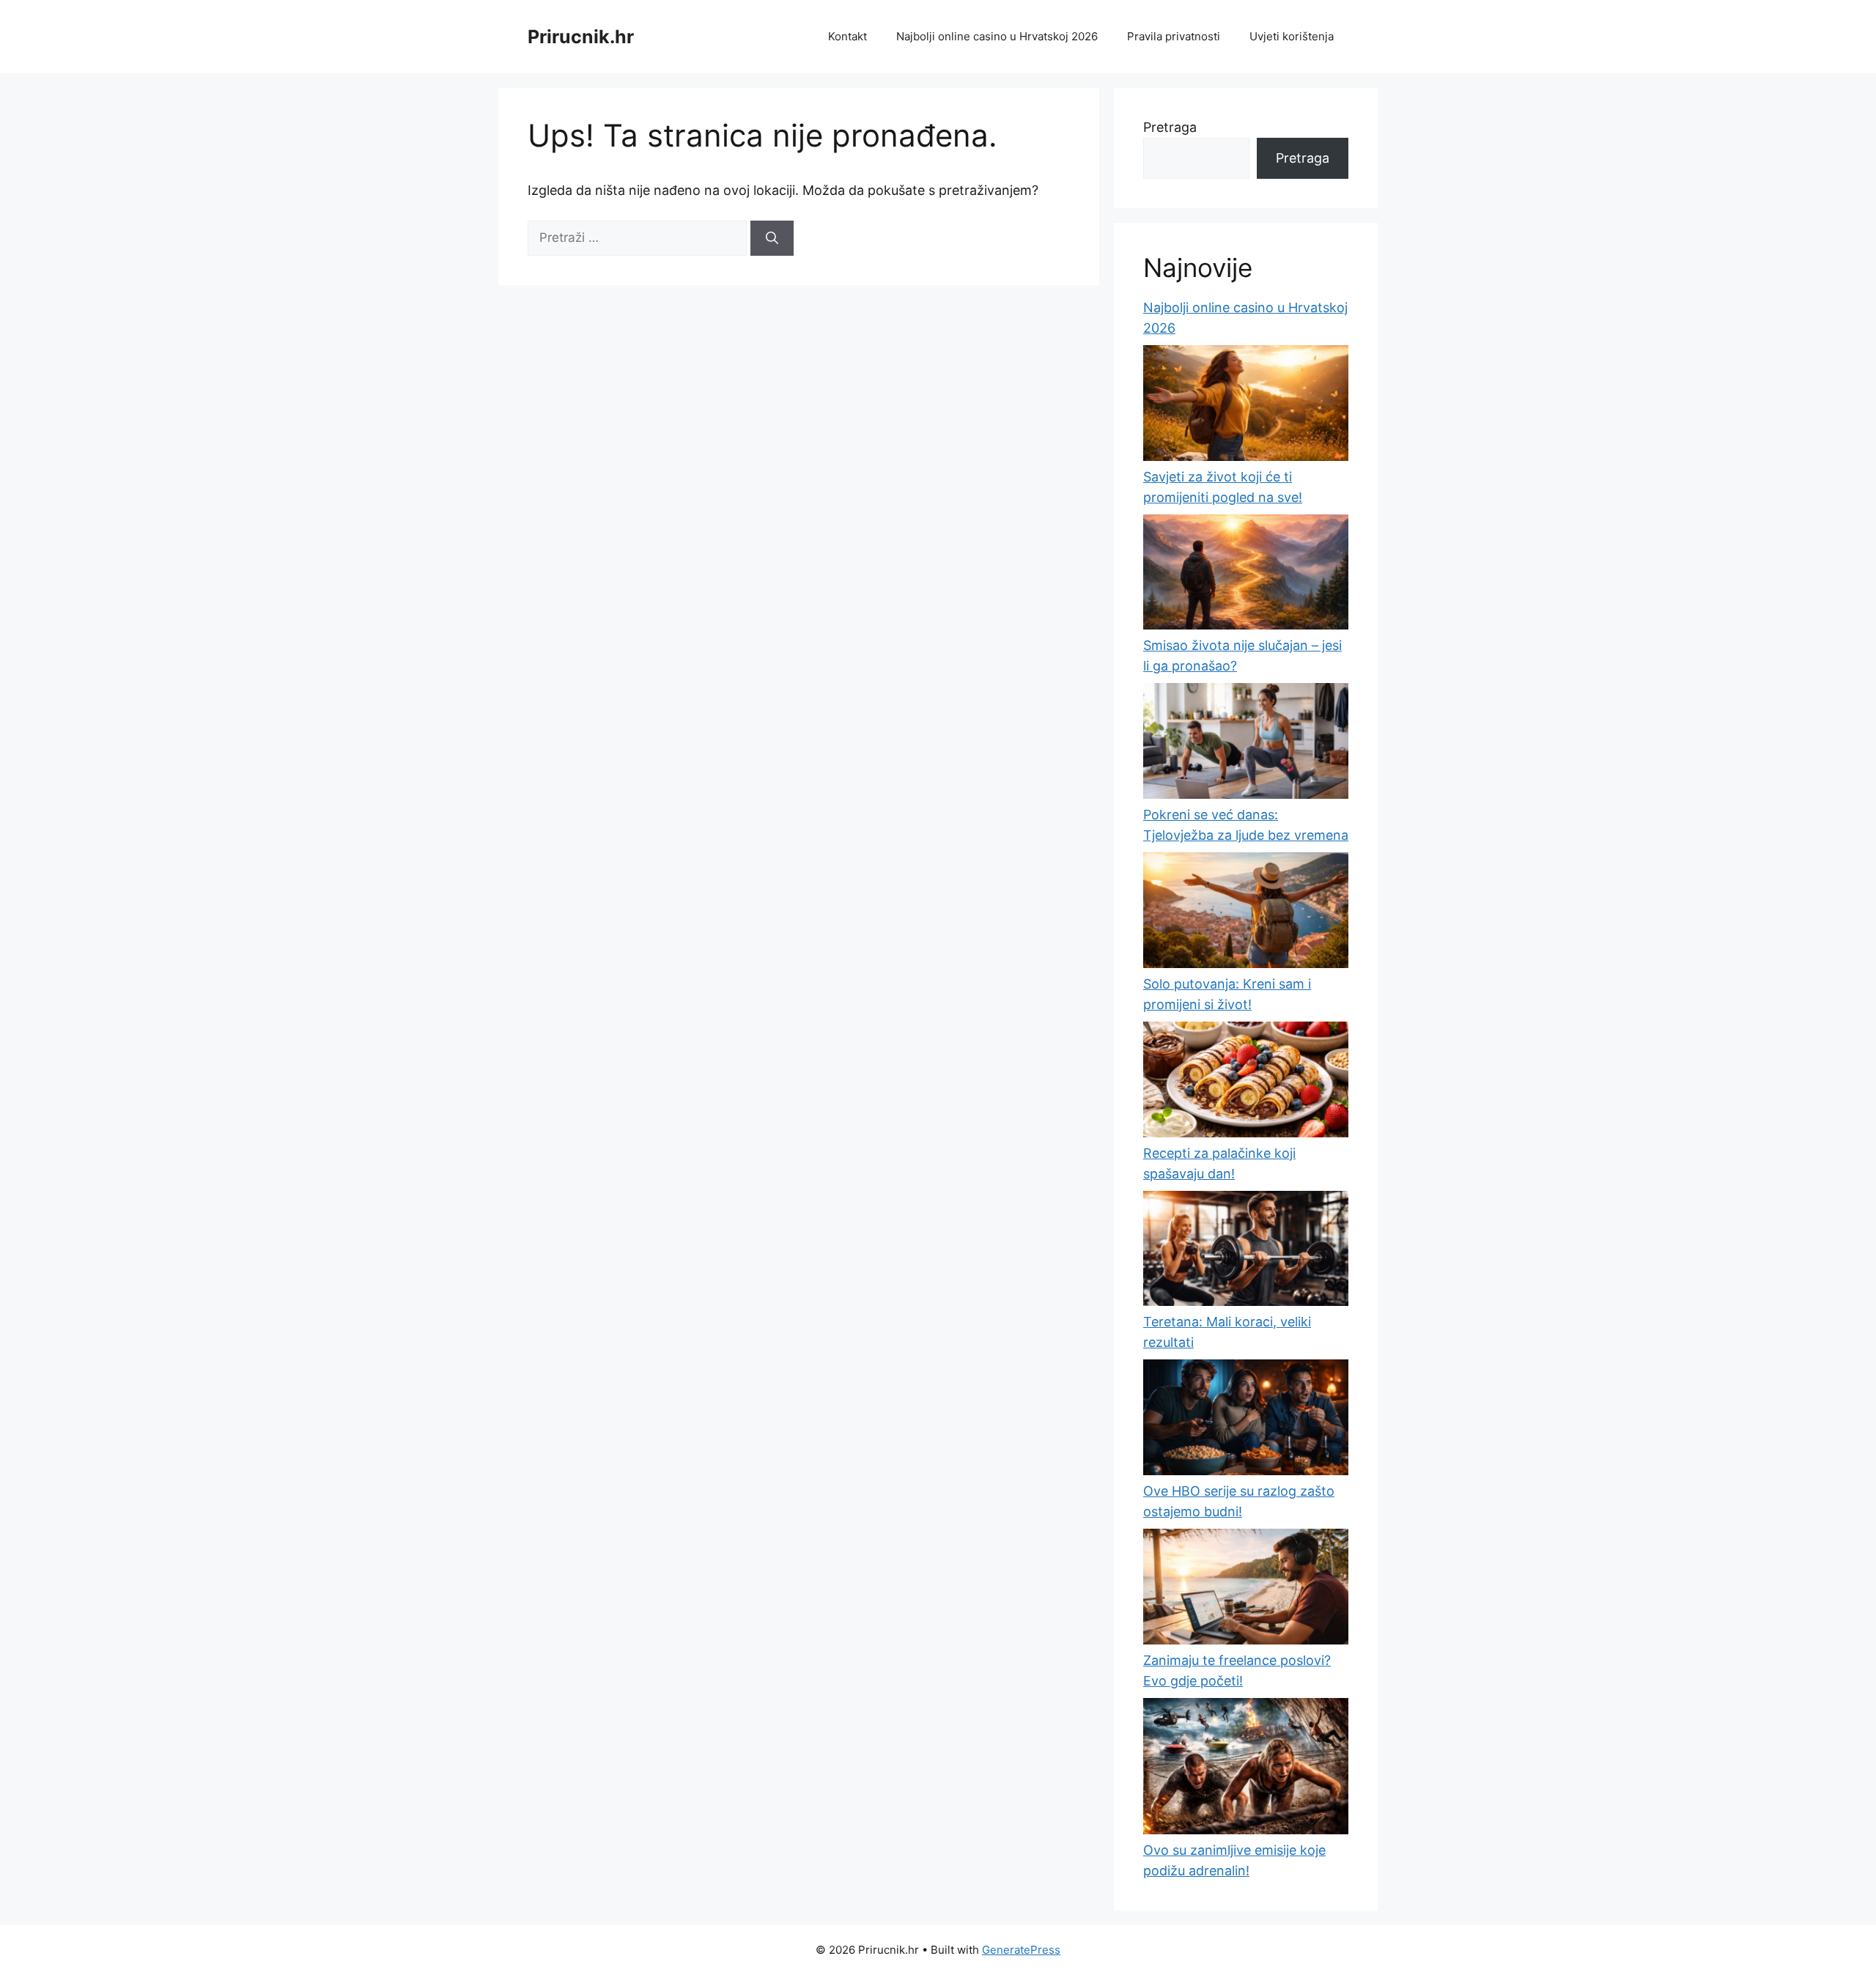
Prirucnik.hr (581, 37)
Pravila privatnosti (1174, 36)
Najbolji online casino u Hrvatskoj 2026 (997, 36)
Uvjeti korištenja (1292, 36)
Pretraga (1170, 127)
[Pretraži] (772, 238)
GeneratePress (1021, 1950)
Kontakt (847, 36)
